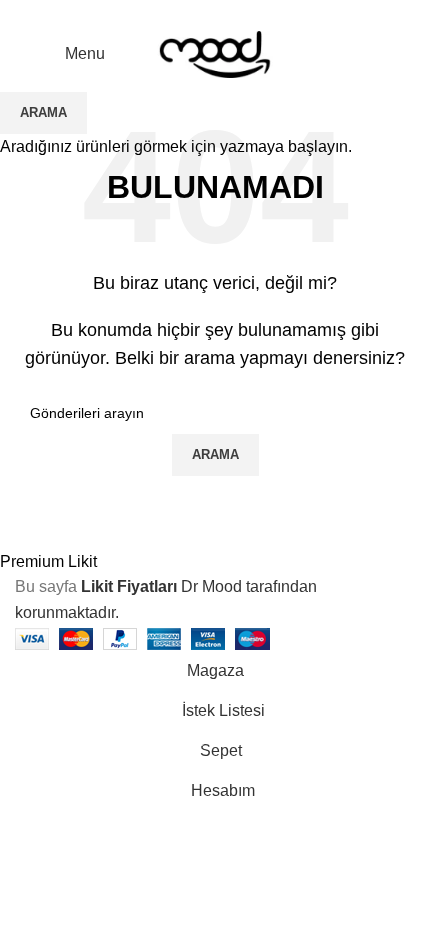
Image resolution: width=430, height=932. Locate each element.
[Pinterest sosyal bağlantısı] (215, 13)
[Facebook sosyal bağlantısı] (169, 13)
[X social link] (192, 13)
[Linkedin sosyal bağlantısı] (238, 13)
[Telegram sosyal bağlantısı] (261, 13)
